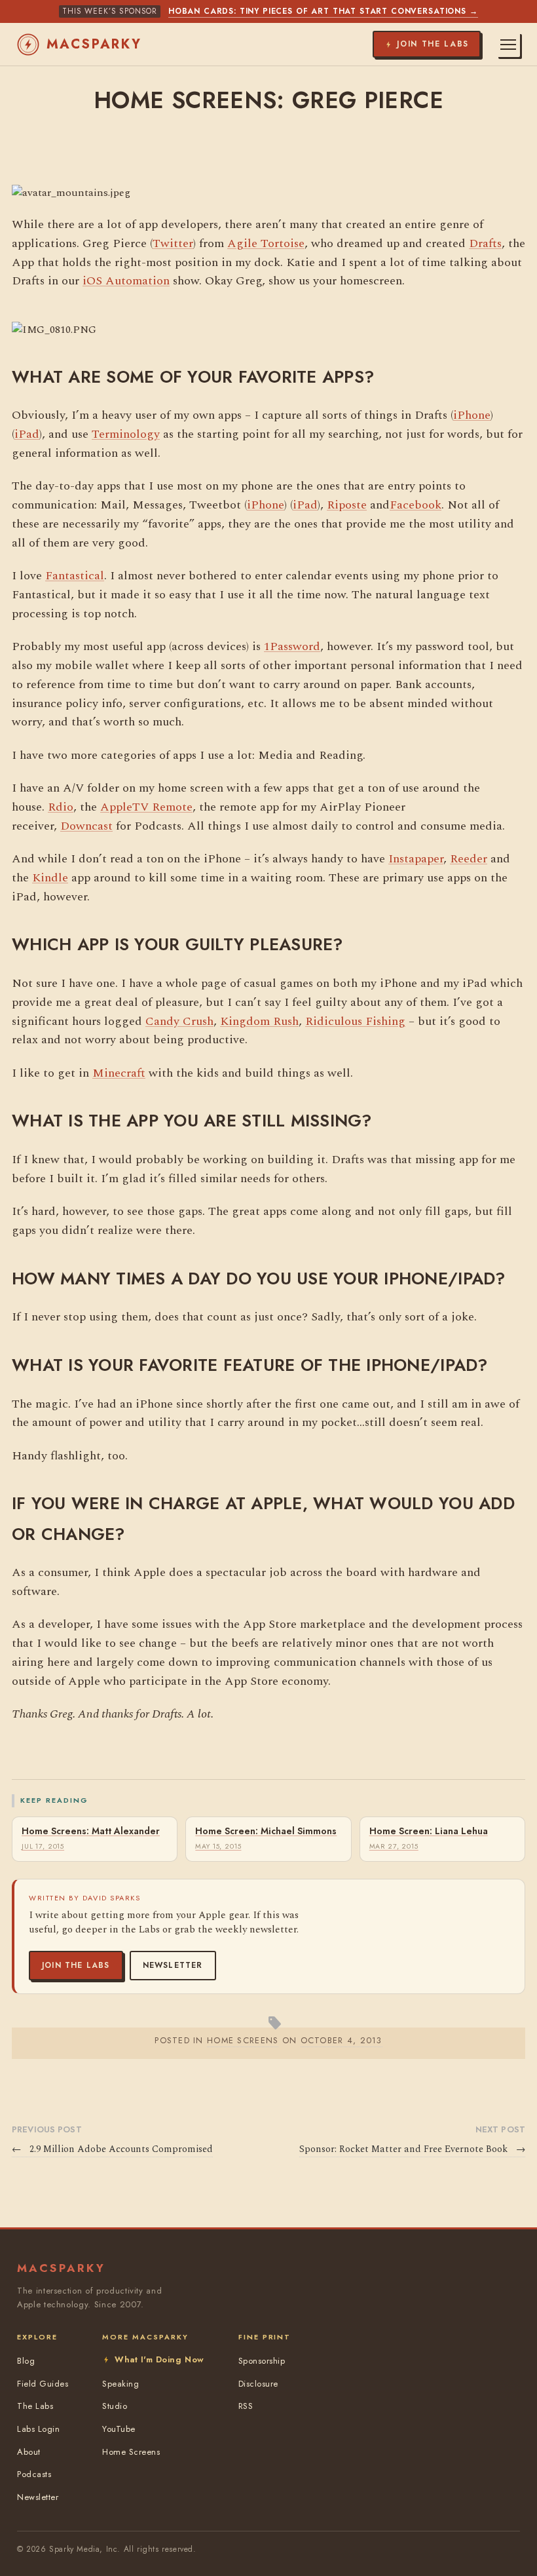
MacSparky (94, 44)
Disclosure (258, 2384)
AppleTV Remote (146, 807)
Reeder (469, 859)
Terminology (126, 434)
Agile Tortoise (266, 243)
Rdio (61, 807)
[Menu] (508, 45)
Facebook (416, 505)
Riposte (347, 505)
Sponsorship (262, 2361)
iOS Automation (126, 281)
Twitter (173, 243)
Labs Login (38, 2429)
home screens (243, 2040)
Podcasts (34, 2474)
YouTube (119, 2429)
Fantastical (75, 576)
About (29, 2452)
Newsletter (173, 1965)
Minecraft (119, 1073)
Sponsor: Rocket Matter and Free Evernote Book (412, 2149)
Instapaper (416, 859)
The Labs (35, 2406)
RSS (246, 2406)
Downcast (86, 826)
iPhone (472, 415)
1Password (292, 646)
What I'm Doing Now (159, 2359)
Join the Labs (76, 1965)
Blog (26, 2361)
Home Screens (131, 2452)
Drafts (485, 243)
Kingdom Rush (259, 1021)
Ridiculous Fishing (355, 1021)
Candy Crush (179, 1021)
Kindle (50, 878)
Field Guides (43, 2384)
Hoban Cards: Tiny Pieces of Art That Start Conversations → (323, 11)
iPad (27, 434)
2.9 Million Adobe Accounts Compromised (112, 2149)
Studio (115, 2406)
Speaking (120, 2384)
